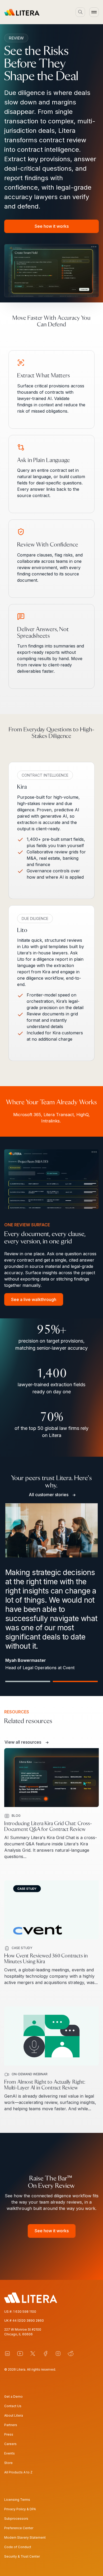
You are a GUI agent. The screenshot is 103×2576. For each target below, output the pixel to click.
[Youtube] (20, 2354)
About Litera (14, 2415)
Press (9, 2434)
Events (10, 2453)
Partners (11, 2425)
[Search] (80, 12)
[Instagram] (58, 2354)
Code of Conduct (18, 2547)
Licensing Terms (17, 2500)
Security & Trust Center (22, 2556)
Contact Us (13, 2406)
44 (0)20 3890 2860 (28, 2321)
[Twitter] (33, 2354)
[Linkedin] (7, 2354)
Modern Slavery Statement (25, 2537)
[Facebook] (45, 2354)
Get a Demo (13, 2397)
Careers (10, 2444)
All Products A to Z (18, 2472)
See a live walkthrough (34, 1299)
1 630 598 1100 (25, 2312)
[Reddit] (71, 2354)
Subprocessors (16, 2519)
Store (8, 2463)
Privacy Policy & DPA (20, 2509)
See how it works (52, 226)
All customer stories (49, 1495)
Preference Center (19, 2528)
